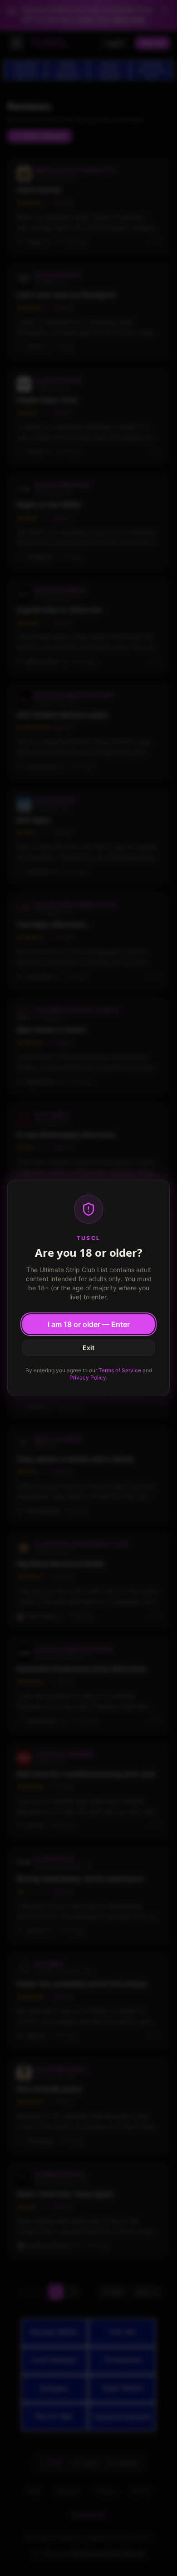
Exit (88, 1348)
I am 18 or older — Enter (89, 1324)
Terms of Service (120, 1370)
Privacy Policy (88, 1377)
